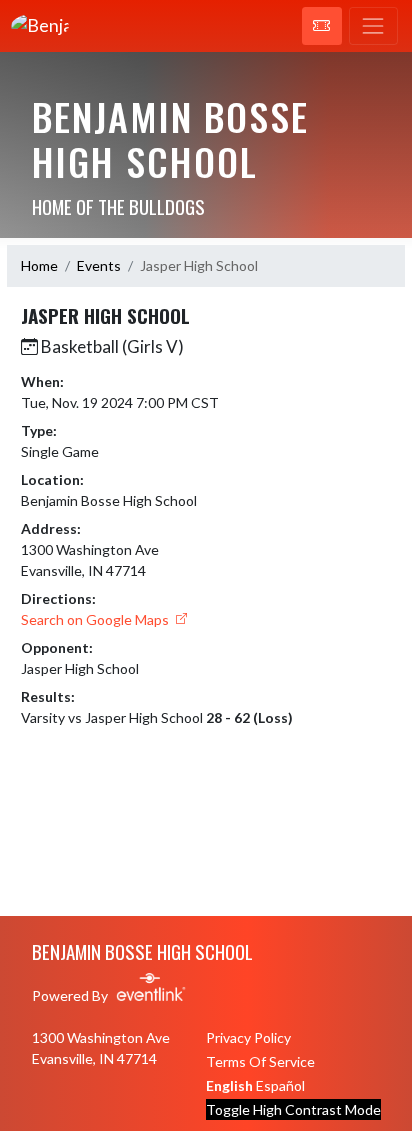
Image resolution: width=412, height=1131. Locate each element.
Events (99, 265)
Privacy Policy (248, 1037)
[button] (322, 26)
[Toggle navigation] (373, 26)
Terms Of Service (260, 1061)
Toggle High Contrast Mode (293, 1109)
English (229, 1085)
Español (280, 1085)
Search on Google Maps (96, 619)
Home (39, 265)
